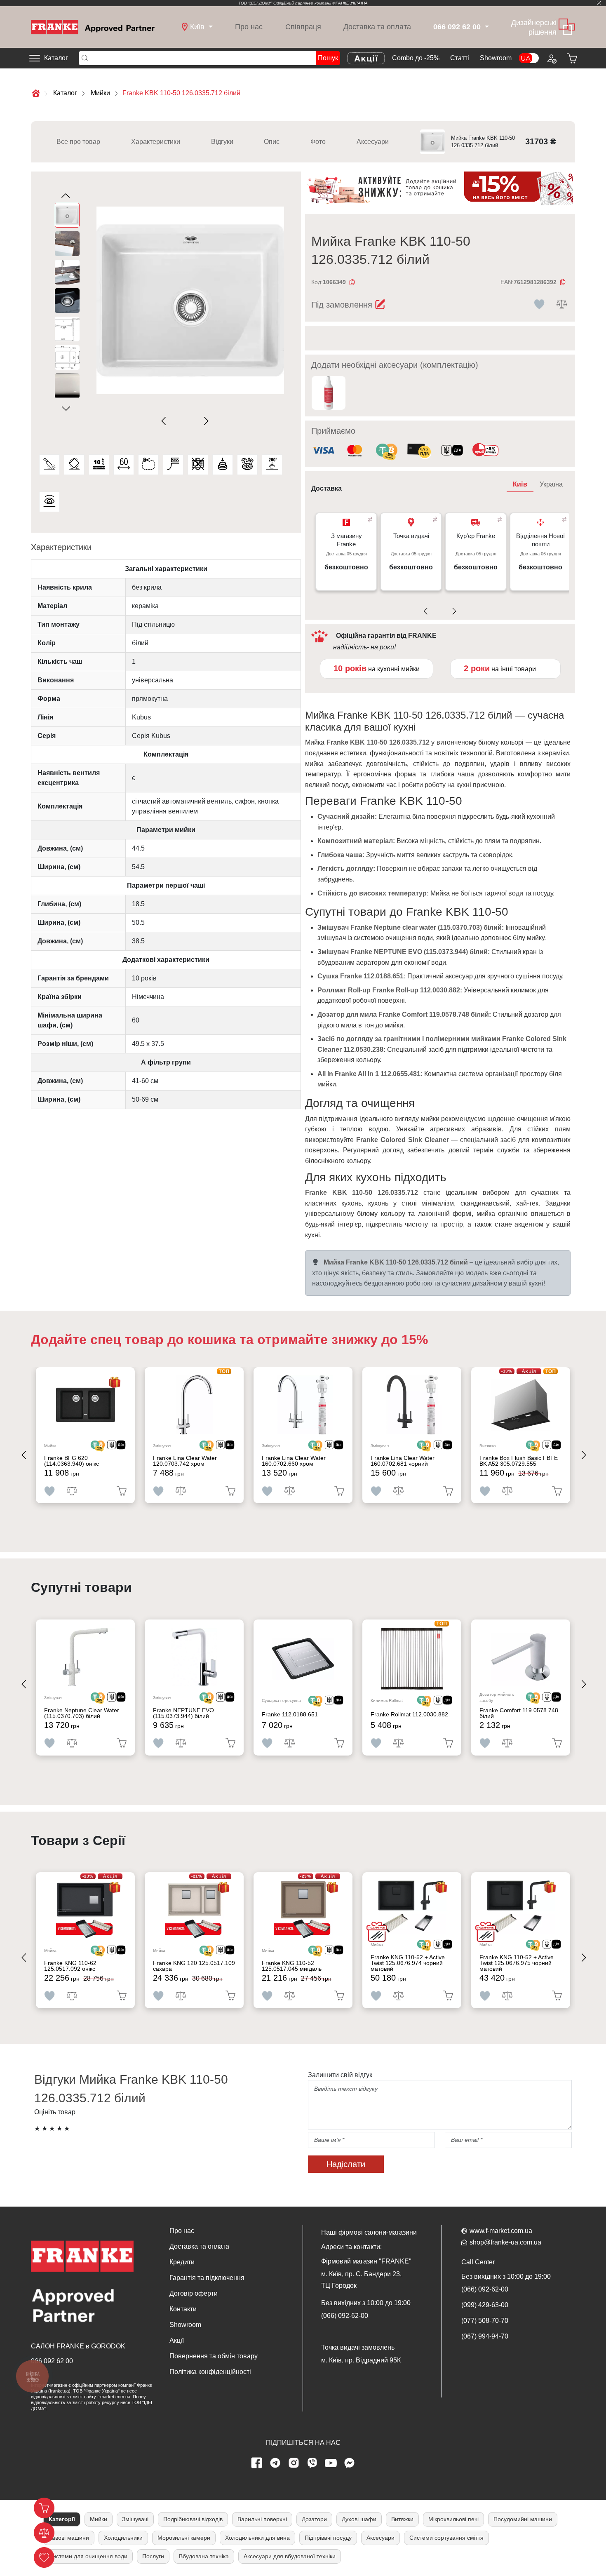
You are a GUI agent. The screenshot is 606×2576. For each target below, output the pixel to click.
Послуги (153, 2556)
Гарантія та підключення (207, 2278)
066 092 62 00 (52, 2361)
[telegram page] (275, 2463)
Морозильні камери (184, 2538)
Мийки (99, 2519)
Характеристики (156, 142)
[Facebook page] (257, 2463)
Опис (272, 142)
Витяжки (402, 2519)
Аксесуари (373, 142)
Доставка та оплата (377, 27)
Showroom (496, 58)
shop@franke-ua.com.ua (505, 2242)
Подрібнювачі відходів (193, 2519)
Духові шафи (359, 2519)
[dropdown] (486, 27)
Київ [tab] (520, 484)
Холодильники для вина (257, 2538)
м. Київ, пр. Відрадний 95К (361, 2360)
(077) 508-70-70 (485, 2321)
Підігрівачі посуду (328, 2538)
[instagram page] (294, 2463)
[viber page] (312, 2463)
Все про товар (78, 142)
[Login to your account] (551, 58)
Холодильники (123, 2538)
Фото (318, 142)
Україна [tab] (551, 484)
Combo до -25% (416, 58)
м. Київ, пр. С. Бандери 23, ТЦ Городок (361, 2280)
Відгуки (222, 142)
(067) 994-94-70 (485, 2336)
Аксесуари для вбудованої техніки (290, 2556)
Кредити (182, 2262)
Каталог (56, 58)
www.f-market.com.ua (501, 2231)
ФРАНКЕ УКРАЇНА (350, 3)
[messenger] (350, 2463)
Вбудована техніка (204, 2556)
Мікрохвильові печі (453, 2519)
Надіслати (346, 2164)
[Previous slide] (166, 421)
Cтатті (460, 58)
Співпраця (303, 27)
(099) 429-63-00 (485, 2305)
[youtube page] (331, 2463)
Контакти (183, 2309)
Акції (177, 2340)
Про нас (249, 27)
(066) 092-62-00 (345, 2316)
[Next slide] (205, 421)
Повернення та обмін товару (214, 2356)
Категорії (62, 2519)
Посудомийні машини (523, 2519)
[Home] (93, 27)
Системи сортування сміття (446, 2538)
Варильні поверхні (262, 2519)
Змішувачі (135, 2519)
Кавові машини (69, 2538)
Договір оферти (194, 2293)
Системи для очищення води (88, 2556)
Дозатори (314, 2519)
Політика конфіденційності (210, 2372)
